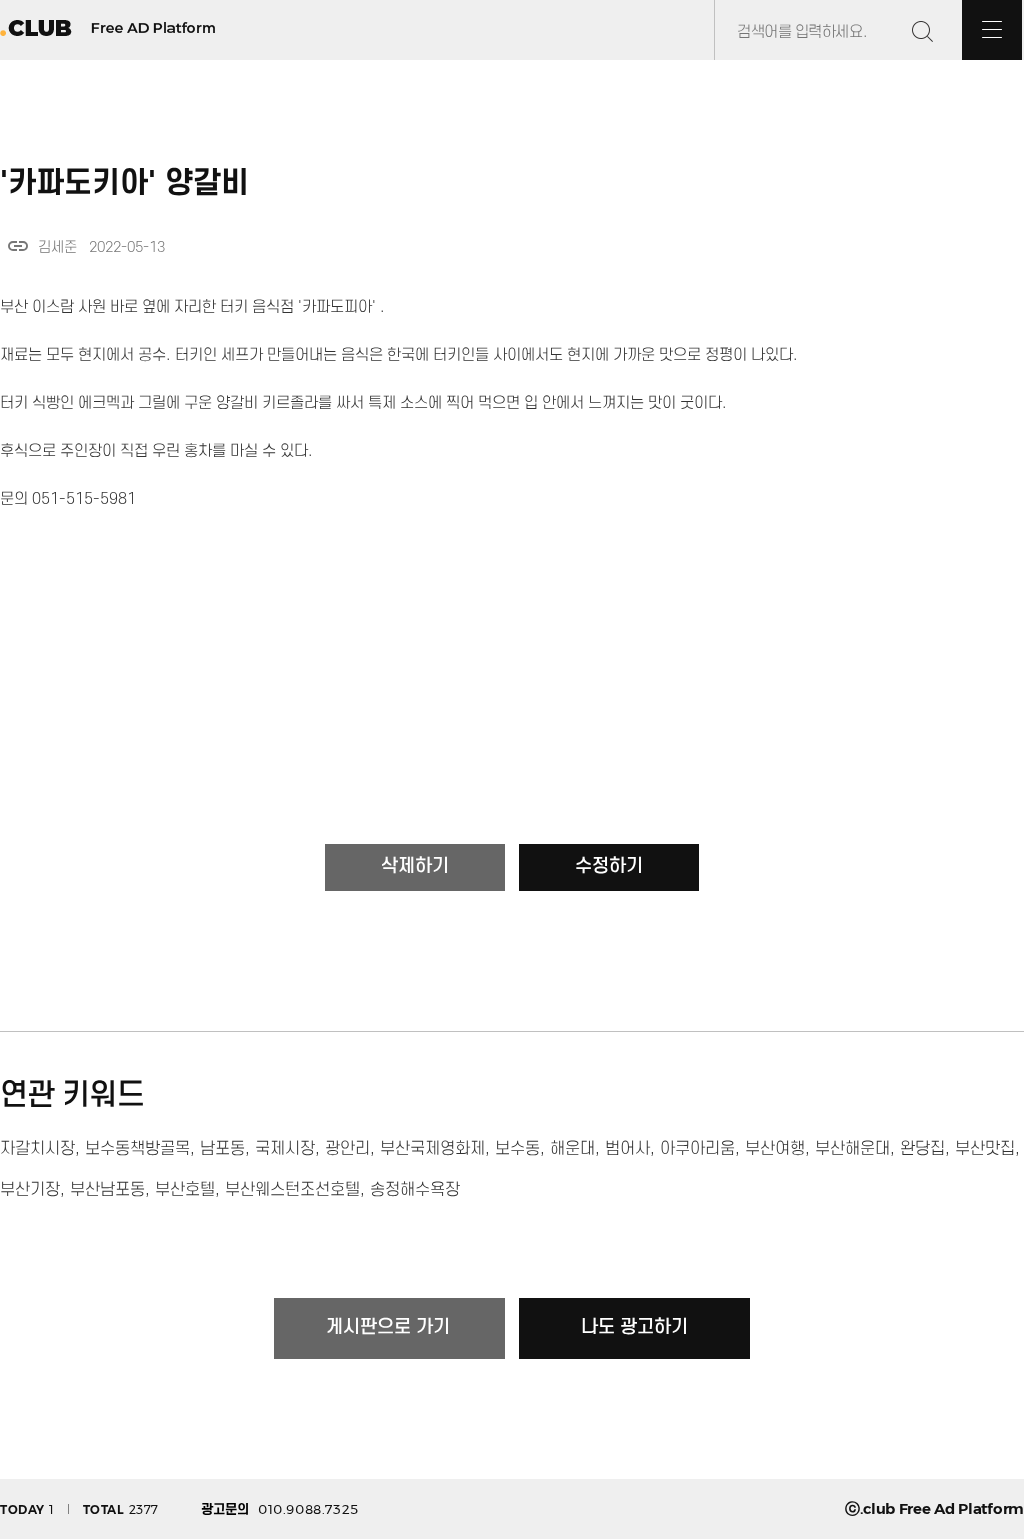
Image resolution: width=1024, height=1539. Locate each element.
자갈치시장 (37, 1149)
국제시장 (285, 1149)
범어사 (627, 1149)
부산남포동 (107, 1190)
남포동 (222, 1149)
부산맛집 (985, 1149)
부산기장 (30, 1190)
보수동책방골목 (137, 1149)
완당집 (922, 1149)
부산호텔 (185, 1190)
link (18, 246)
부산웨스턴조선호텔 (292, 1190)
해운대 (572, 1149)
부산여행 (775, 1149)
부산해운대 (852, 1149)
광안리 (347, 1149)
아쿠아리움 (697, 1149)
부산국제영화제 (432, 1149)
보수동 (517, 1149)
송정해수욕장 (415, 1190)
